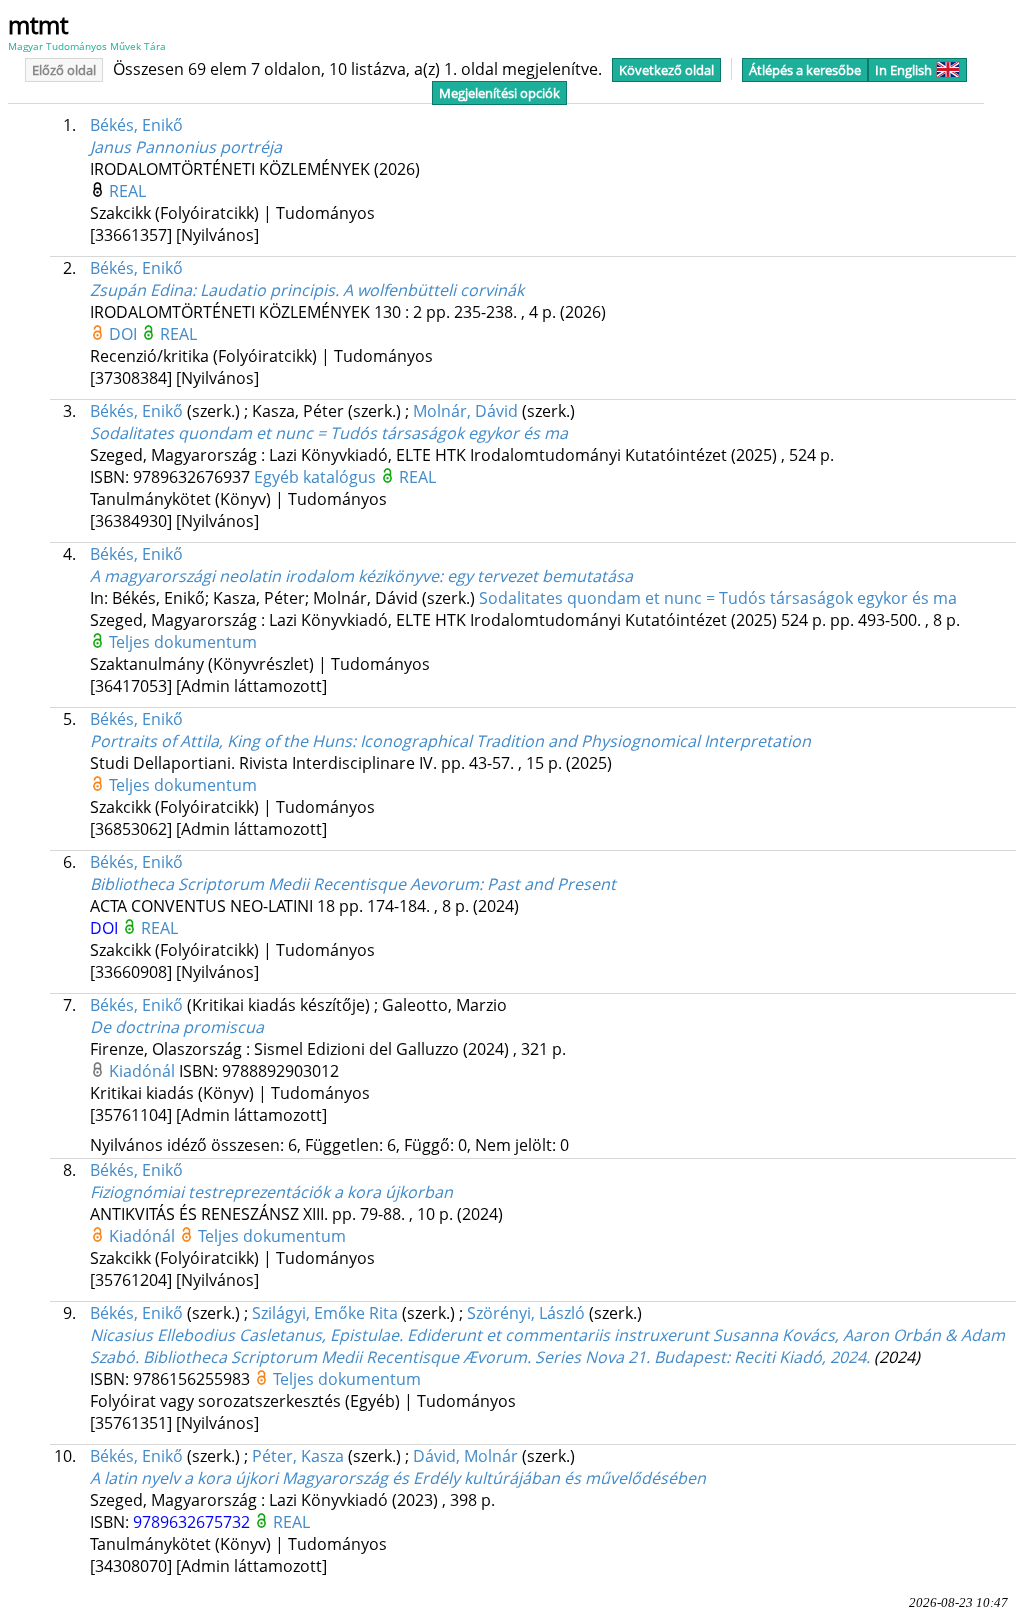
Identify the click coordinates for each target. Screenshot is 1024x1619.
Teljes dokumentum (183, 642)
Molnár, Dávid (465, 411)
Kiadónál (144, 1071)
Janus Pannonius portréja (186, 147)
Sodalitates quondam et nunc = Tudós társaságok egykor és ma (329, 433)
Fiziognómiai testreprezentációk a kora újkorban (271, 1192)
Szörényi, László (526, 1313)
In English (903, 70)
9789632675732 (193, 1522)
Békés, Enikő (136, 125)
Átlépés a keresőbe (805, 70)
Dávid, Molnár (465, 1456)
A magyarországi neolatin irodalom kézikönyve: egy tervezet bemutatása (361, 576)
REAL (127, 191)
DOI (125, 334)
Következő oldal (666, 70)
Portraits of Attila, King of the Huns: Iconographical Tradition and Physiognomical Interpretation (450, 741)
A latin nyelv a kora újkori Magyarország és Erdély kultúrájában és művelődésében (398, 1478)
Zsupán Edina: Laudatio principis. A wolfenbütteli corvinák (307, 290)
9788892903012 (280, 1071)
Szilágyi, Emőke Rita (325, 1313)
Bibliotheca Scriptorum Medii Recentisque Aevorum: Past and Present (353, 884)
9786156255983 (193, 1379)
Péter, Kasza (298, 1456)
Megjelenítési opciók (499, 93)
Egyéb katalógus (317, 477)
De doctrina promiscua (177, 1027)
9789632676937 (193, 477)
